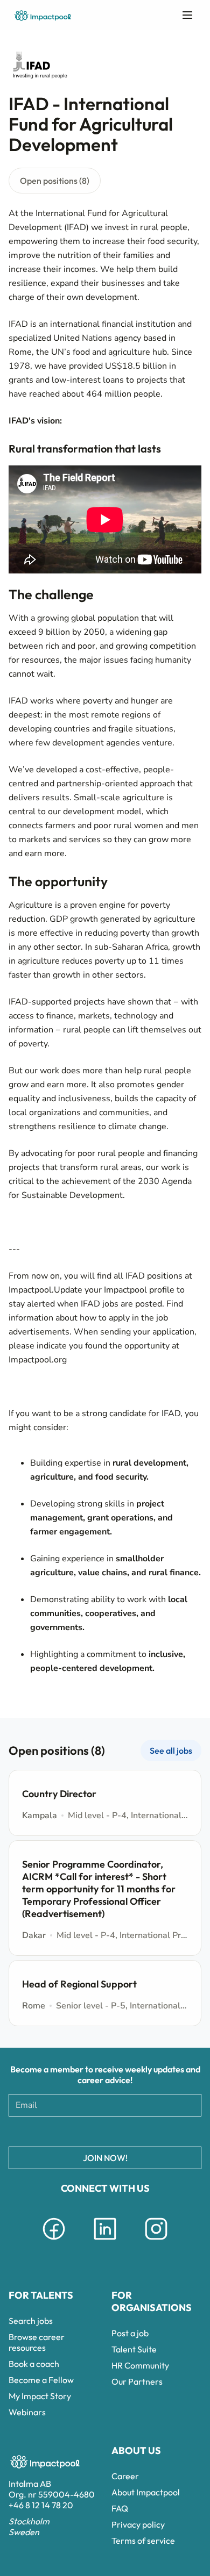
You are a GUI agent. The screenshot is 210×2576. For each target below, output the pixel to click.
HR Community (140, 2365)
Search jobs (31, 2321)
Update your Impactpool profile (114, 1290)
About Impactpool (146, 2492)
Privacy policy (138, 2524)
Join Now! (105, 2158)
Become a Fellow (41, 2380)
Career (125, 2476)
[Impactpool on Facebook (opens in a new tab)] (54, 2242)
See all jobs (171, 1750)
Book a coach (34, 2364)
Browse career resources (37, 2342)
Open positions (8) (55, 181)
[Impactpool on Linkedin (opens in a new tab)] (105, 2242)
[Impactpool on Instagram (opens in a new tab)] (156, 2242)
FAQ (120, 2508)
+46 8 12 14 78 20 (41, 2505)
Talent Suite (134, 2349)
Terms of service (143, 2541)
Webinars (27, 2412)
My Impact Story (40, 2396)
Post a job (130, 2333)
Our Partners (137, 2381)
